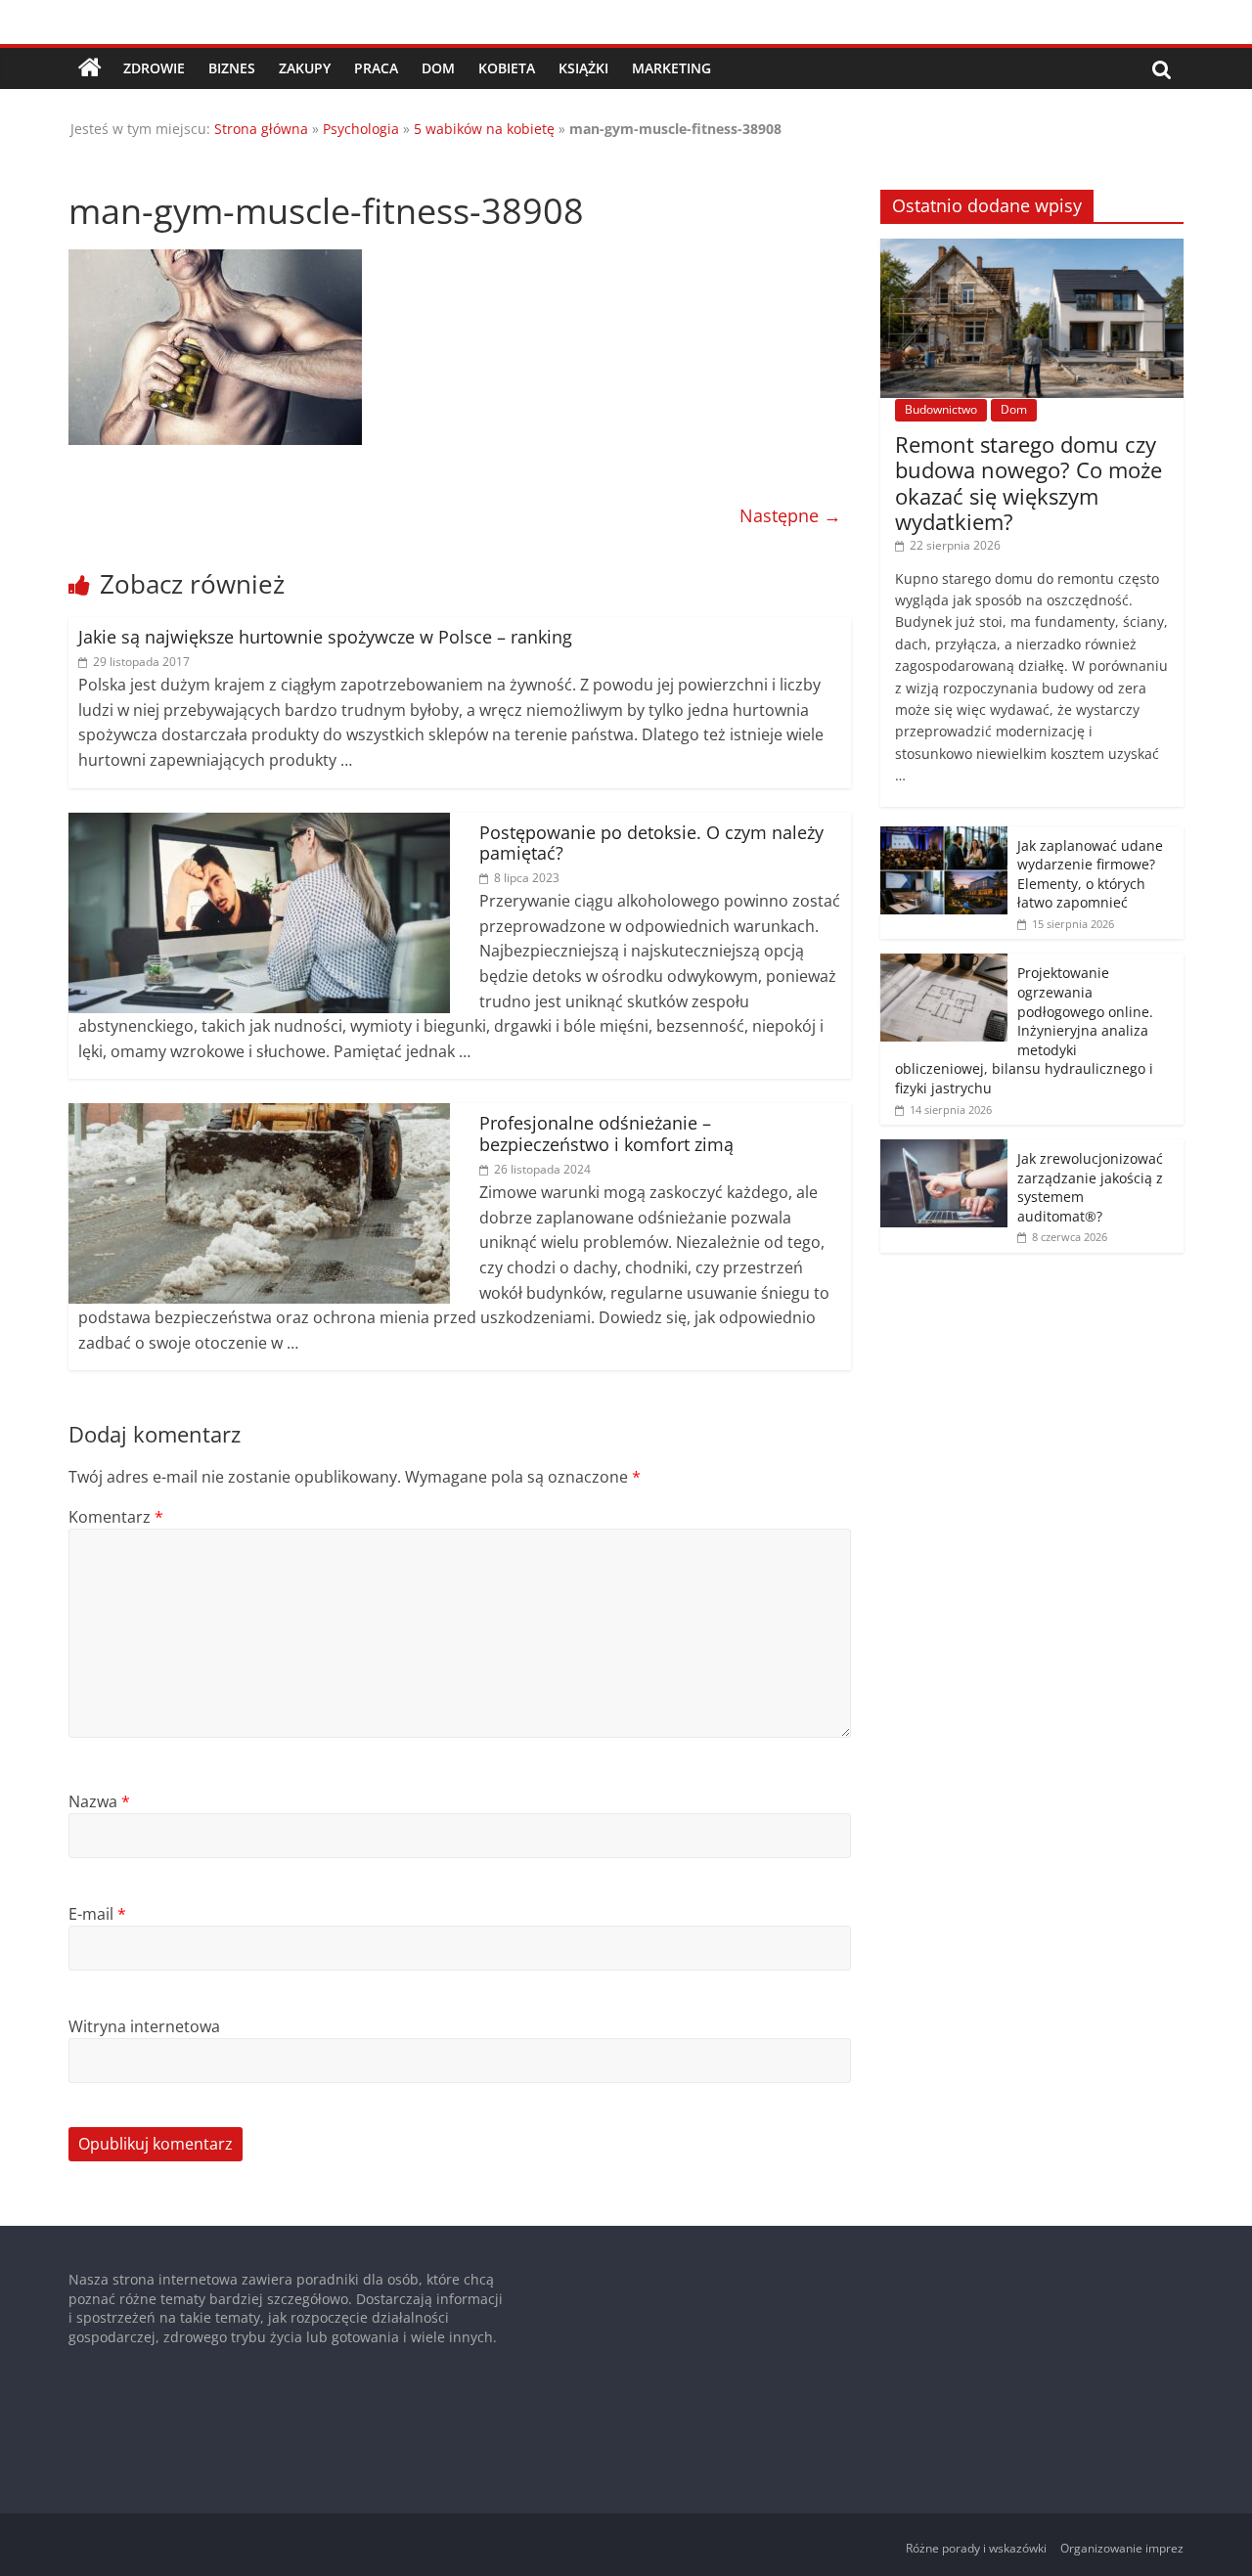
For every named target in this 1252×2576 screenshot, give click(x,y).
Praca (376, 68)
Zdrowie (154, 68)
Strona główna (261, 129)
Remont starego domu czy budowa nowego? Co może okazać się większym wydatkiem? (1028, 483)
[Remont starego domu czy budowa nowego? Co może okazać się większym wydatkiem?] (1032, 249)
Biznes (232, 68)
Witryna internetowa (144, 2026)
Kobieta (507, 68)
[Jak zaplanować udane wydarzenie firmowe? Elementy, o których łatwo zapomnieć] (944, 837)
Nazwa (99, 1801)
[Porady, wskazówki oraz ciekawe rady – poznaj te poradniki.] (90, 68)
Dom (438, 68)
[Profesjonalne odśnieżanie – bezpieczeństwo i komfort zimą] (259, 1115)
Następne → (790, 515)
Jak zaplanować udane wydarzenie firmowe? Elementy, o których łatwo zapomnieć (1090, 874)
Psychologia (361, 129)
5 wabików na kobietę (484, 129)
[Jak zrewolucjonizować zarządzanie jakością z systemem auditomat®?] (944, 1150)
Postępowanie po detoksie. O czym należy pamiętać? (651, 843)
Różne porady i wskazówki (976, 2548)
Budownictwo (941, 409)
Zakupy (305, 68)
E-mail (97, 1914)
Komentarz (116, 1517)
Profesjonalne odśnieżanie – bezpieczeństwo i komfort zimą (606, 1133)
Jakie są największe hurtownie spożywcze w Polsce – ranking (325, 637)
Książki (583, 68)
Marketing (671, 68)
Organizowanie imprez (1122, 2548)
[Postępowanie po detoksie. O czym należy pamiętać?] (259, 824)
